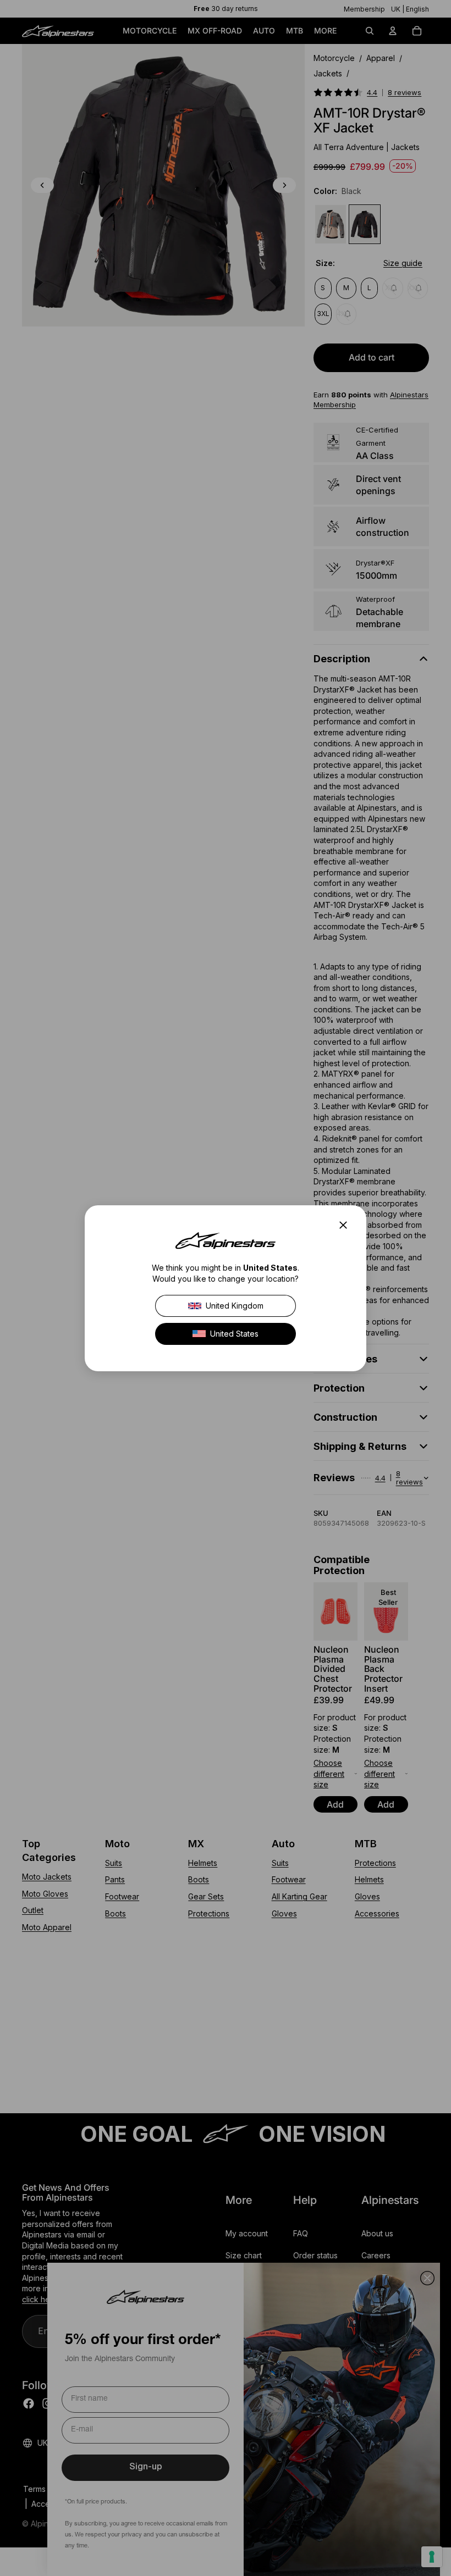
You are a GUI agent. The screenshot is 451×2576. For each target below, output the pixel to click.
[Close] (346, 1225)
